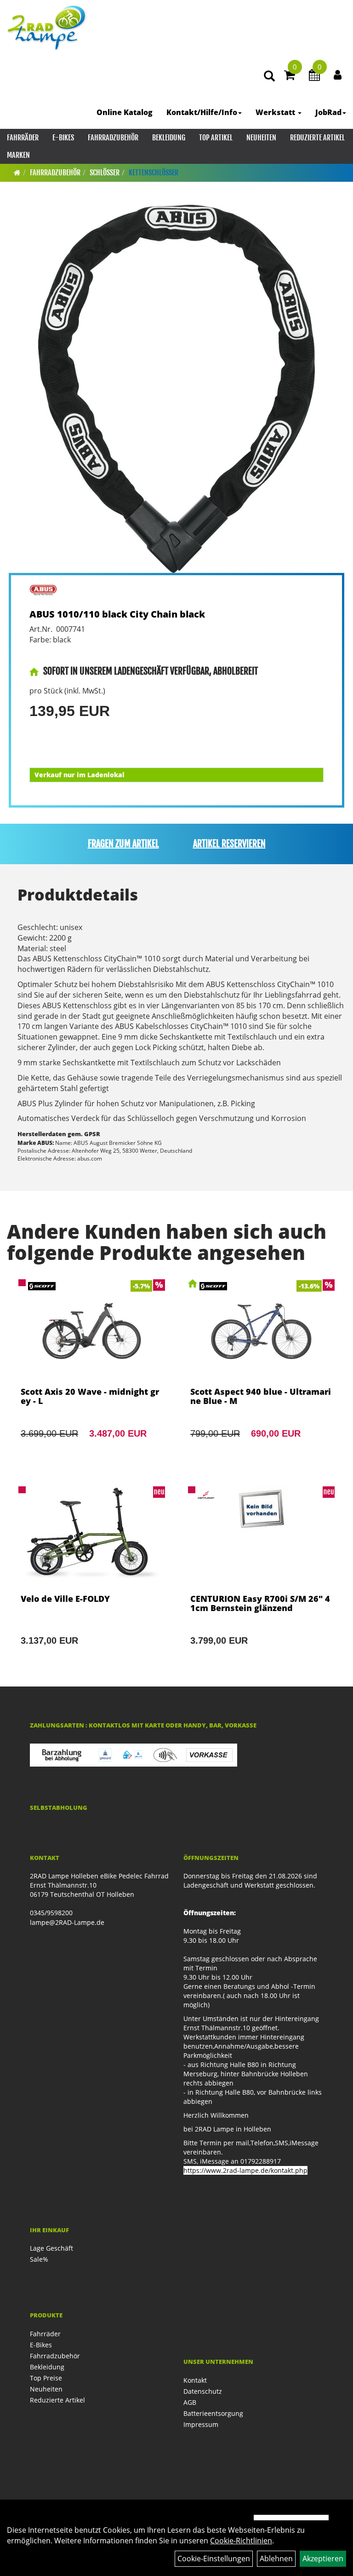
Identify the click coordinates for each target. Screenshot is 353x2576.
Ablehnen (276, 2559)
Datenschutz (203, 2391)
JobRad (328, 112)
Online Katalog (125, 112)
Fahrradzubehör (113, 138)
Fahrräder (23, 138)
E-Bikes (63, 138)
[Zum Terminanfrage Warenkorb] (314, 76)
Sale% (39, 2259)
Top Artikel (216, 138)
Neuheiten (261, 138)
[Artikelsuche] (269, 77)
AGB (190, 2402)
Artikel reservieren (229, 844)
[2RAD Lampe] (47, 28)
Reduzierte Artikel (317, 138)
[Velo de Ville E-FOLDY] (92, 1578)
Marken (18, 155)
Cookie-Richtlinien (241, 2541)
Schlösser (105, 173)
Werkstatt (276, 112)
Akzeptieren (323, 2559)
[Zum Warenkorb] (290, 76)
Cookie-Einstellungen (214, 2559)
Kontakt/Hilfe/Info (202, 112)
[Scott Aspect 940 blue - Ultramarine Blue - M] (261, 1371)
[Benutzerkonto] (338, 75)
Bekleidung (169, 138)
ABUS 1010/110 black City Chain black (117, 614)
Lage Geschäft (51, 2248)
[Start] (17, 173)
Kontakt (195, 2380)
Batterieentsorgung (213, 2413)
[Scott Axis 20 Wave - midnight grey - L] (92, 1371)
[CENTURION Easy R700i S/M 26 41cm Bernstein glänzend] (261, 1578)
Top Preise (46, 2378)
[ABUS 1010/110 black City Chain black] (176, 389)
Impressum (201, 2424)
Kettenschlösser (154, 173)
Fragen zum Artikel (123, 844)
